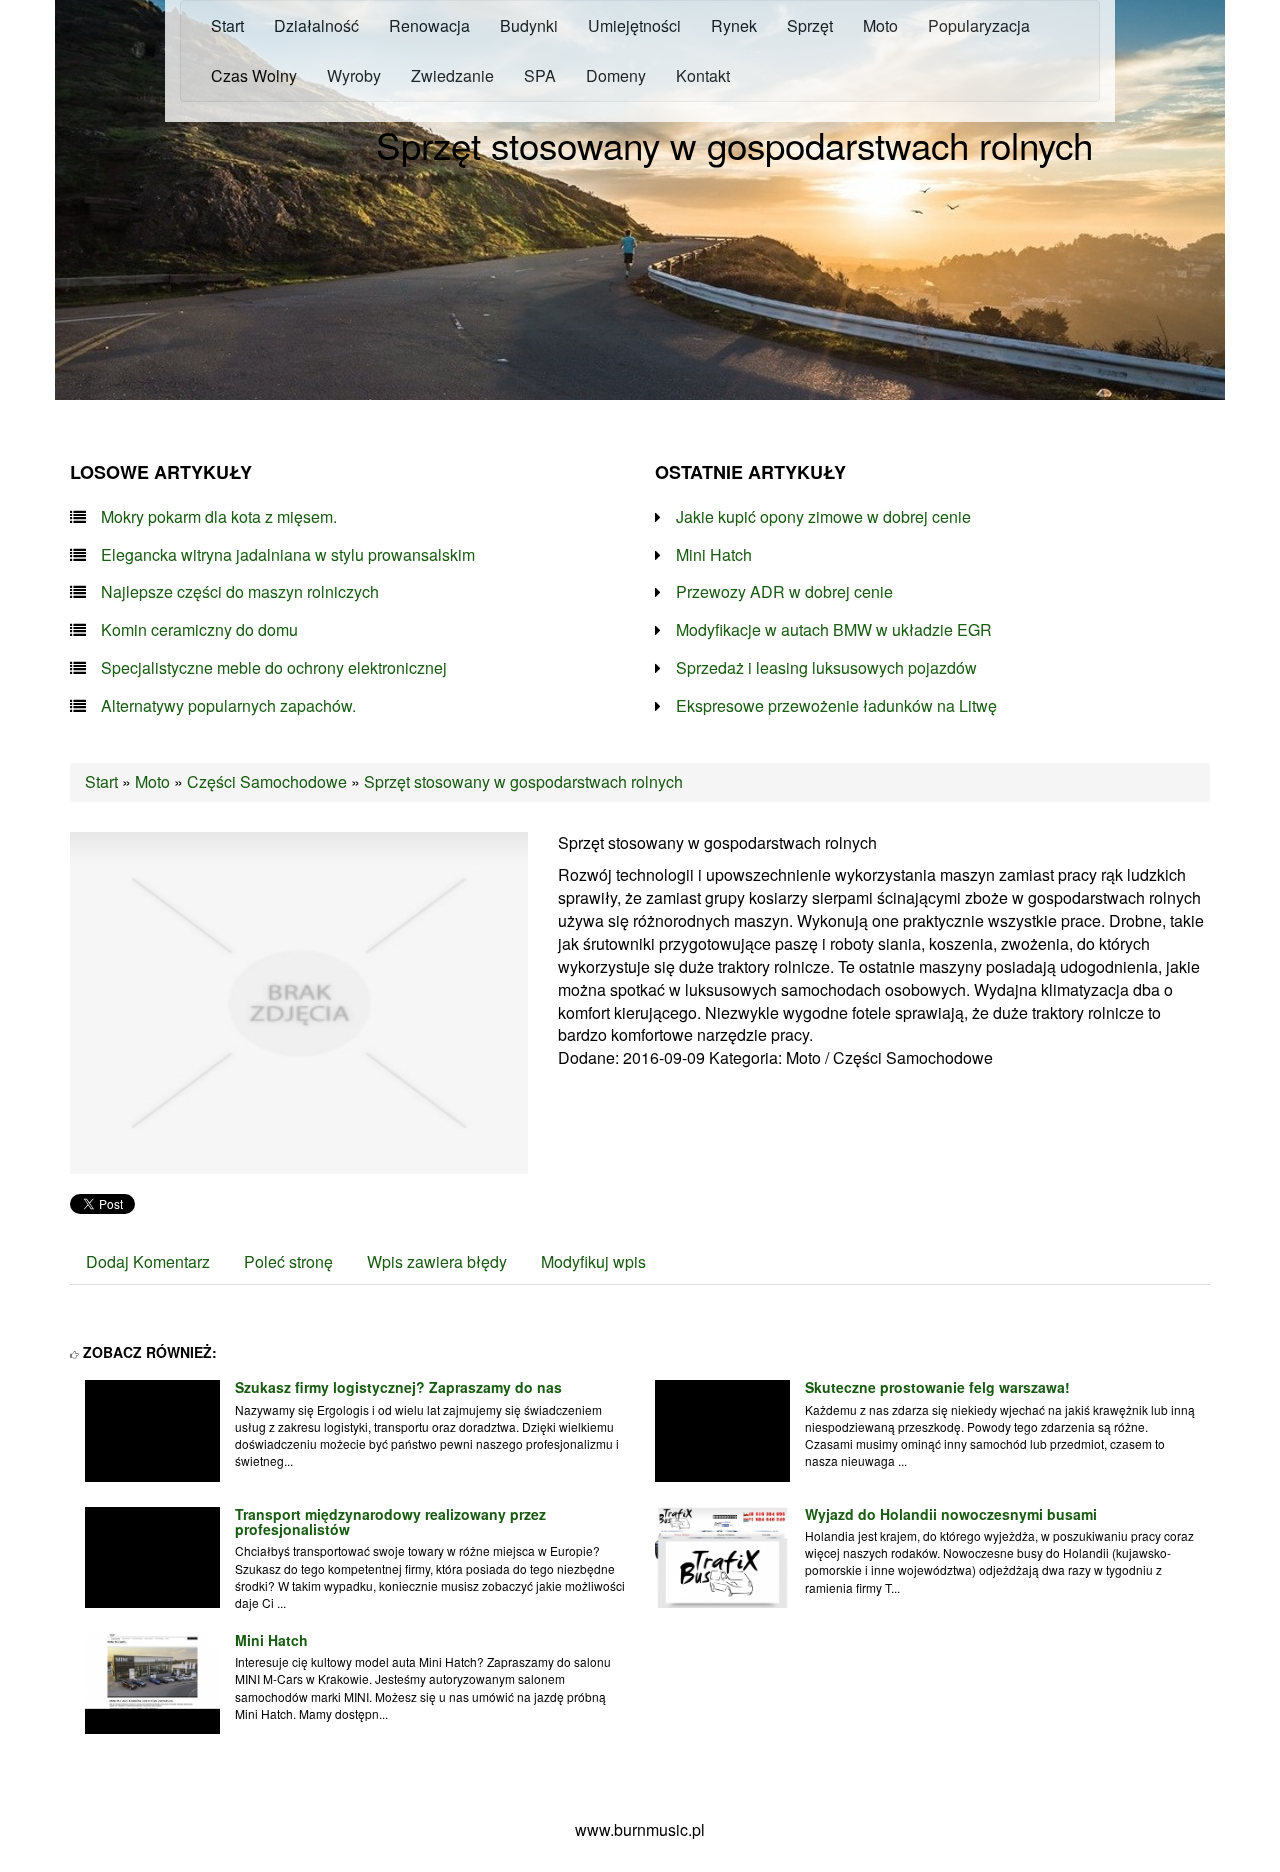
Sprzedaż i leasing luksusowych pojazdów (826, 668)
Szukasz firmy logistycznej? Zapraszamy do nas (398, 1387)
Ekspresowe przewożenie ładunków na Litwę (836, 706)
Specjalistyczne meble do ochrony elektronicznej (274, 668)
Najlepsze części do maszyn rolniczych (240, 592)
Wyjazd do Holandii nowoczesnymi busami (951, 1514)
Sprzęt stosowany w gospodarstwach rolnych (523, 781)
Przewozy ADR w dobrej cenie (784, 592)
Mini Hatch (714, 555)
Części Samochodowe (267, 781)
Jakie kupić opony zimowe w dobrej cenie (823, 517)
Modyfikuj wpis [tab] (593, 1261)
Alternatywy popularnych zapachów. (228, 706)
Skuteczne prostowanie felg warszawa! (937, 1387)
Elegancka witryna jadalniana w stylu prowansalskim (288, 555)
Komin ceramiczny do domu (199, 630)
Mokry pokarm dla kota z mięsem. (219, 517)
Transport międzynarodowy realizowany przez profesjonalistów (390, 1521)
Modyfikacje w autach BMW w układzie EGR (834, 630)
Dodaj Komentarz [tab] (148, 1261)
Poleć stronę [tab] (288, 1261)
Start (101, 781)
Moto (152, 781)
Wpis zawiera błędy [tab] (437, 1261)
